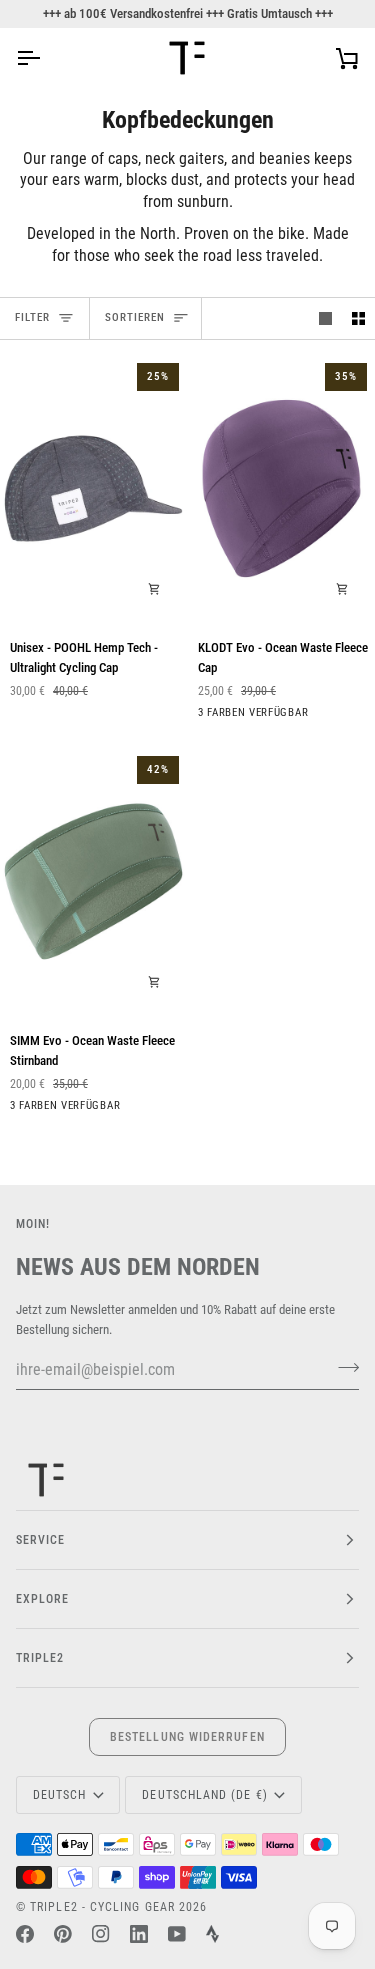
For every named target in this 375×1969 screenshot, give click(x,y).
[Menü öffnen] (46, 58)
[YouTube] (177, 1934)
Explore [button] (43, 1599)
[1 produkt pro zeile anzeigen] (325, 318)
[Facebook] (25, 1934)
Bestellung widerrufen (187, 1737)
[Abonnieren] (342, 1367)
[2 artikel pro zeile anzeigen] (358, 318)
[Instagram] (101, 1934)
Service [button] (41, 1540)
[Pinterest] (63, 1934)
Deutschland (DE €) (204, 1795)
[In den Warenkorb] (154, 589)
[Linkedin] (139, 1934)
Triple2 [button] (40, 1658)
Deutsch (60, 1795)
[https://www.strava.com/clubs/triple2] (212, 1934)
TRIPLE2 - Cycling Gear (102, 1907)
